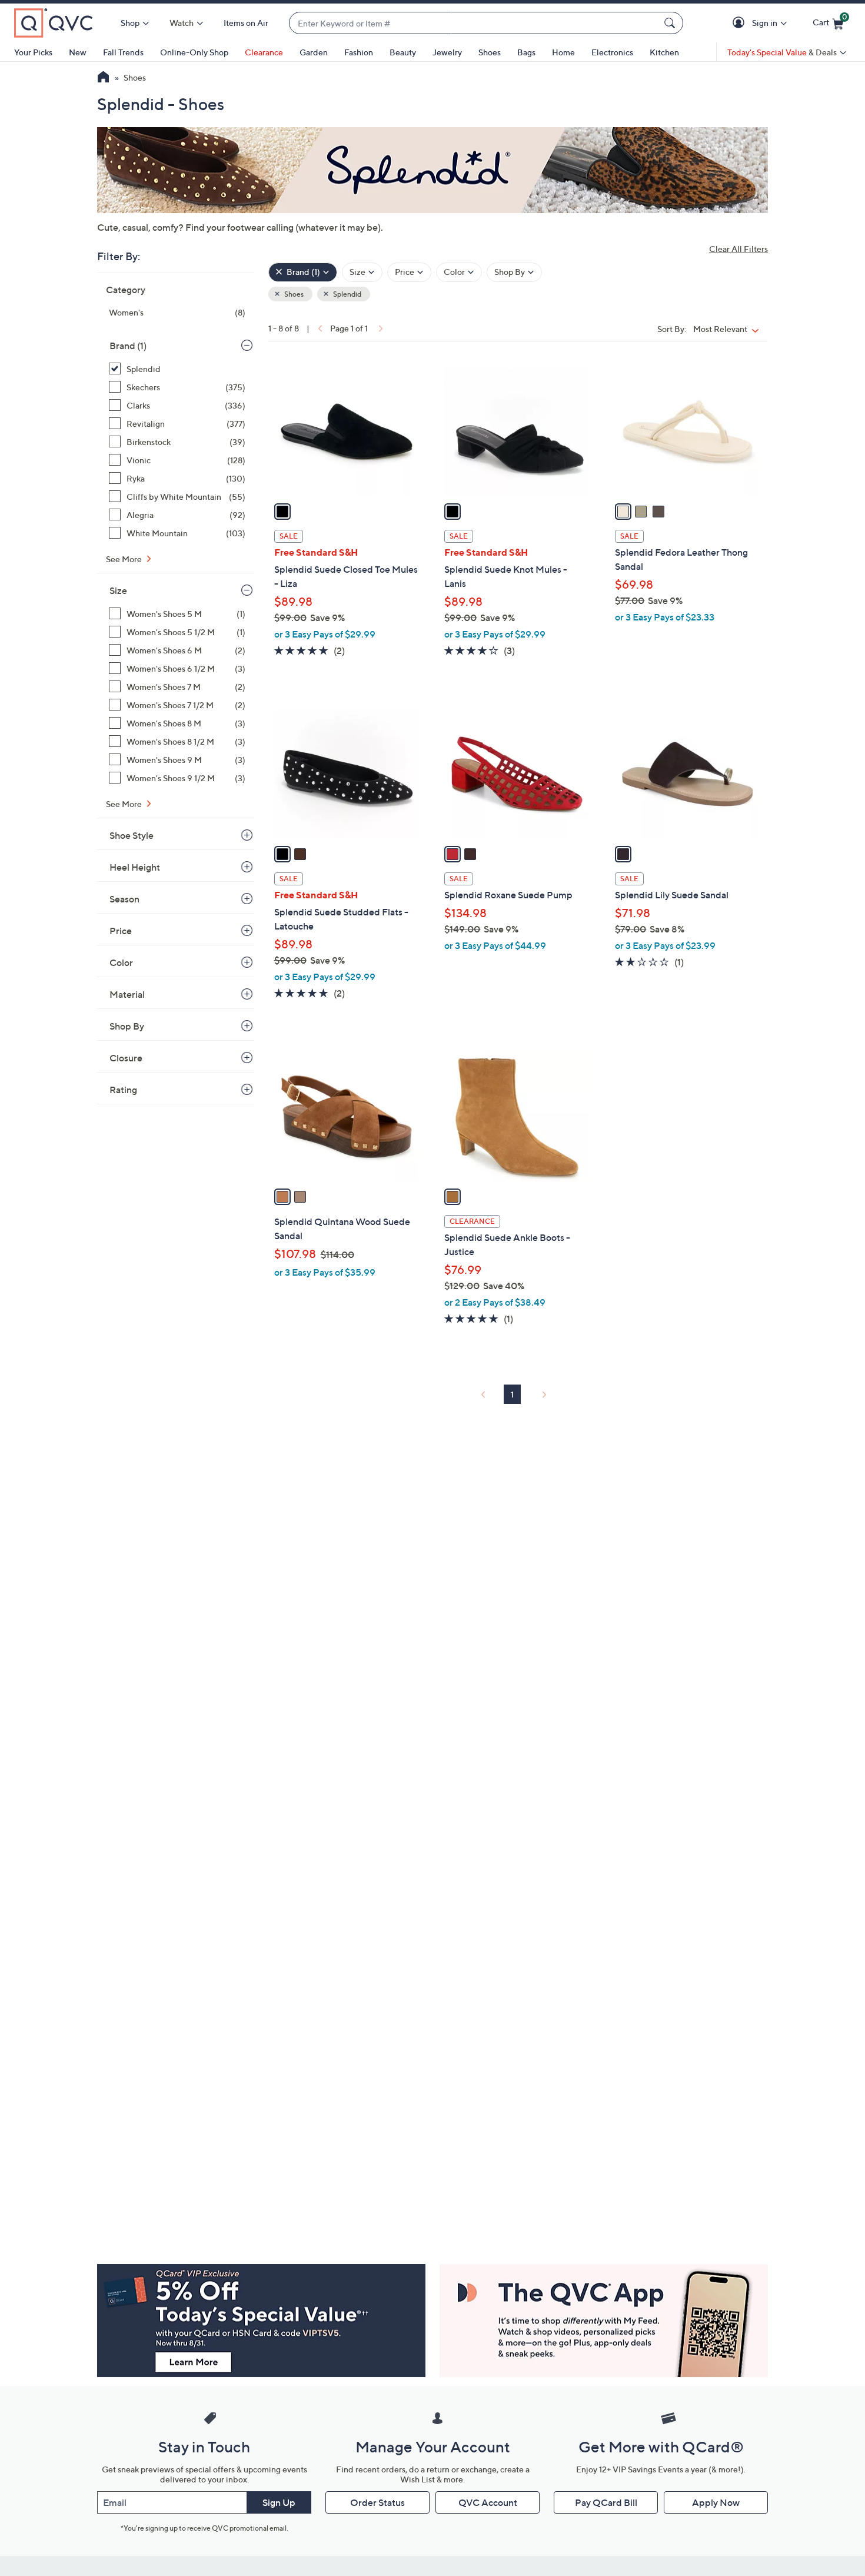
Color (121, 962)
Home (563, 52)
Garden (314, 52)
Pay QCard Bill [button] (606, 2502)
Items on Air (246, 23)
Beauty (403, 52)
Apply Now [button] (716, 2502)
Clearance (264, 52)
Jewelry (447, 52)
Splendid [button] (347, 294)
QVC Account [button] (488, 2502)
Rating (123, 1090)
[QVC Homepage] (103, 78)
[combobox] (474, 23)
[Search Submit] (671, 23)
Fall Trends (123, 52)
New (78, 52)
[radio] (282, 512)
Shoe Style (132, 835)
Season (124, 899)
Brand (128, 346)
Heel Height (135, 867)
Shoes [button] (293, 294)
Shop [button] (130, 23)
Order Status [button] (377, 2502)
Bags (526, 52)
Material (127, 994)
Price (121, 931)
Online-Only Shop (194, 52)
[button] (741, 23)
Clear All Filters (738, 249)
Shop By (127, 1026)
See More (125, 559)
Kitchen (664, 52)
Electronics (612, 52)
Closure (126, 1058)
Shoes (490, 52)
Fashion (359, 52)
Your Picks (33, 52)
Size (118, 590)
